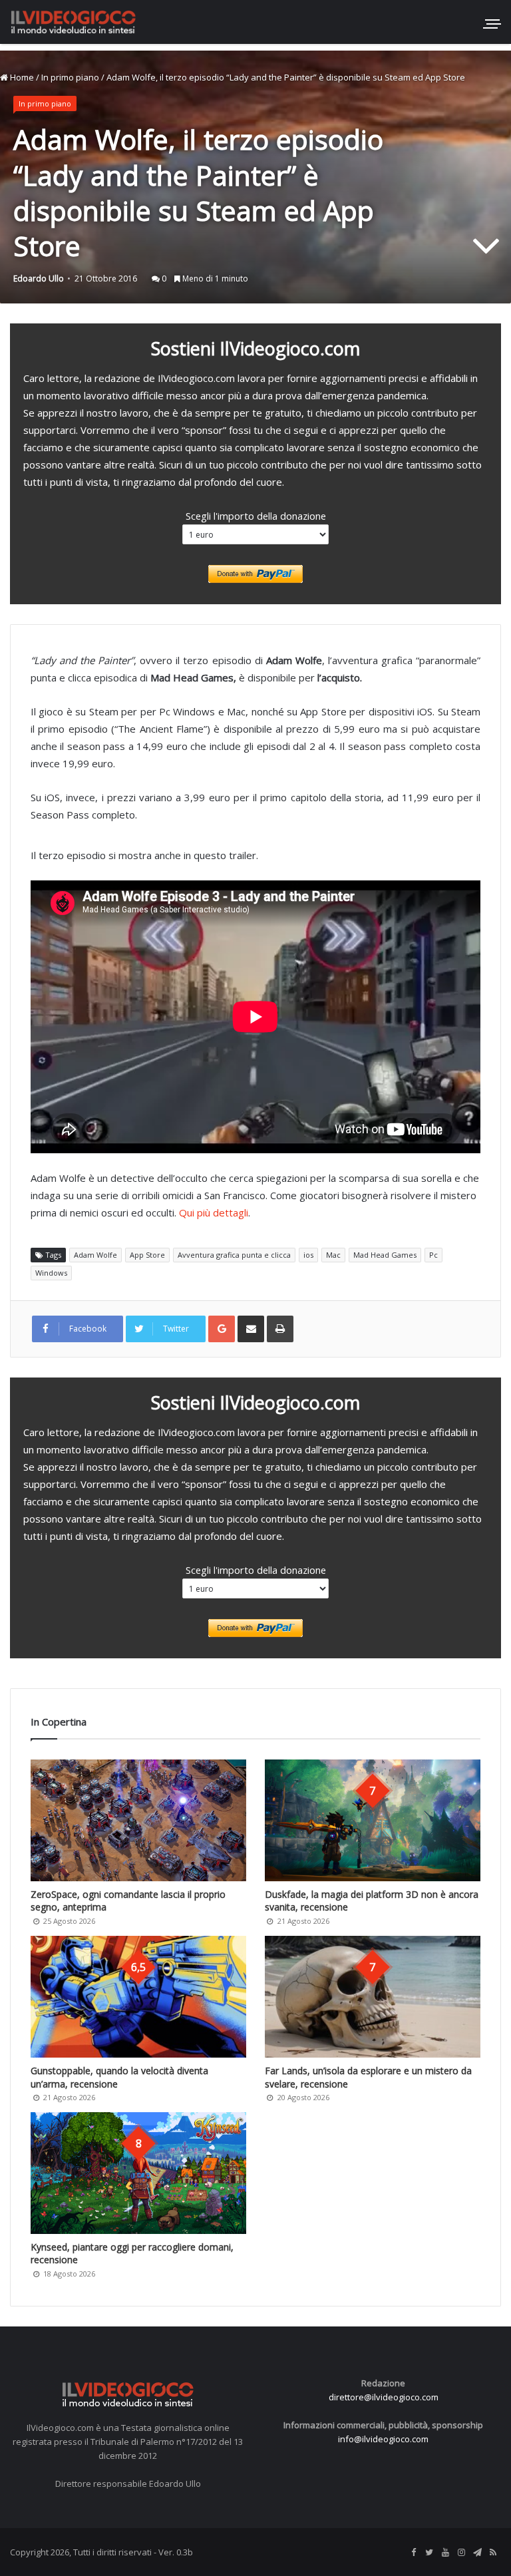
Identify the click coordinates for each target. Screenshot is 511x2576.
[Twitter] (429, 2553)
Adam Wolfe (95, 1255)
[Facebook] (413, 2553)
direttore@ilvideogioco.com (384, 2397)
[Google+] (222, 1329)
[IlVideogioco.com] (73, 22)
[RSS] (493, 2553)
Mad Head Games (385, 1255)
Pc (433, 1255)
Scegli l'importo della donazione (256, 516)
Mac (333, 1255)
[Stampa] (280, 1329)
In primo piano (70, 77)
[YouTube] (445, 2553)
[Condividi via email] (251, 1329)
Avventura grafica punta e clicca (234, 1255)
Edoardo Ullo (39, 278)
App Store (147, 1255)
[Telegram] (477, 2553)
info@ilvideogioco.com (383, 2439)
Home (21, 77)
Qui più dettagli (214, 1212)
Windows (51, 1273)
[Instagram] (461, 2553)
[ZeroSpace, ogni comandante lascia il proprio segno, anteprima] (138, 1820)
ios (308, 1255)
